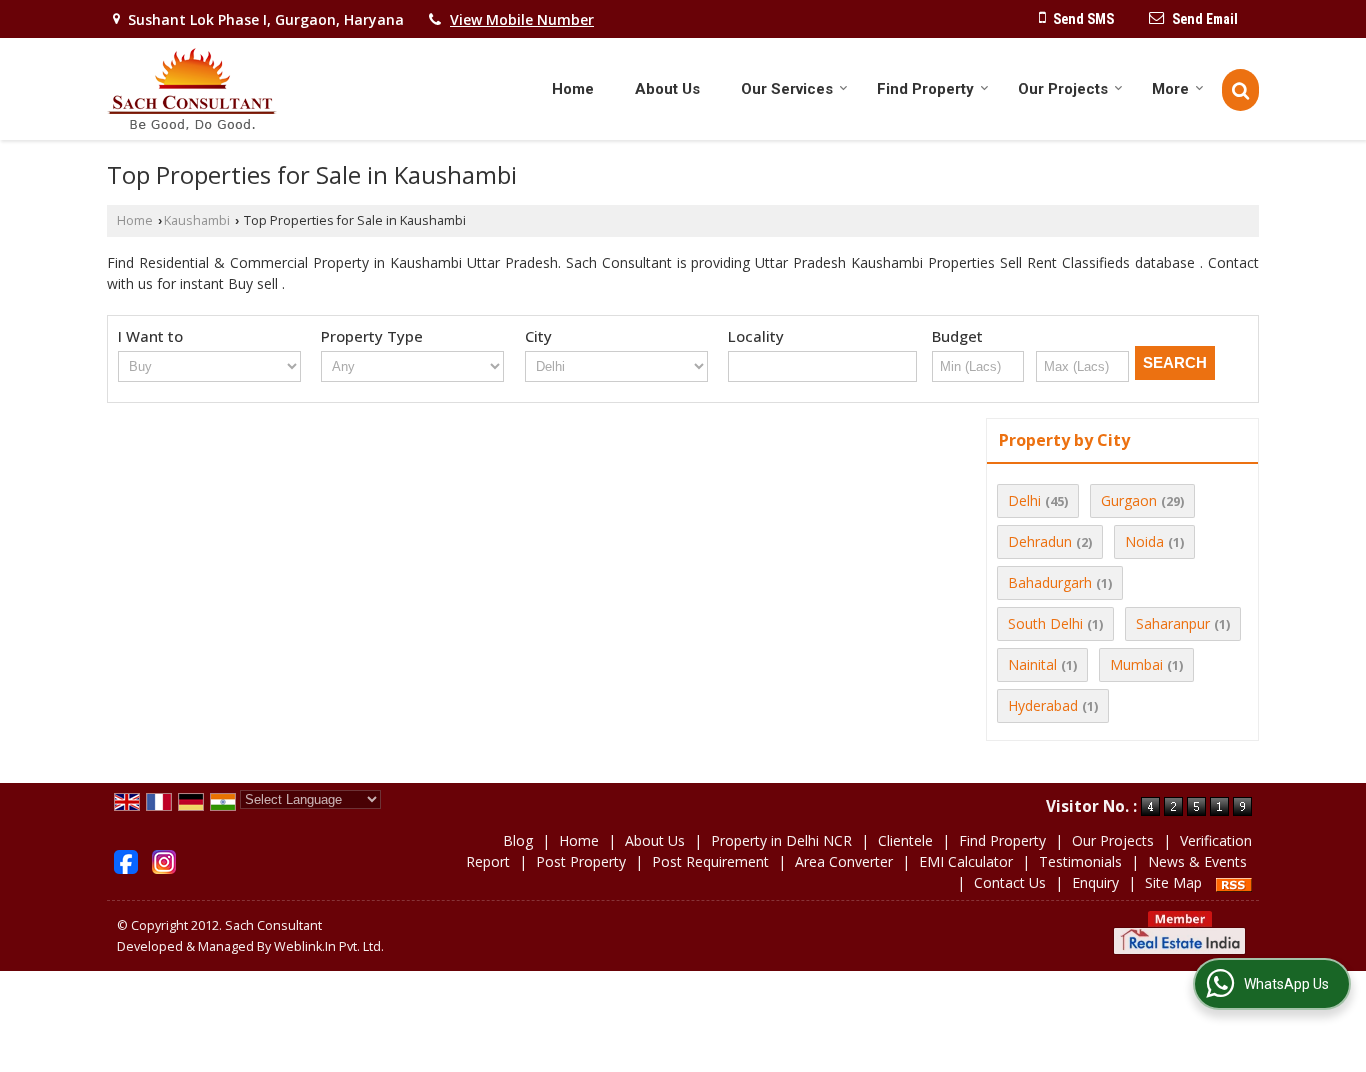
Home (573, 89)
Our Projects (1063, 89)
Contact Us (1010, 882)
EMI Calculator (966, 861)
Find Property (925, 89)
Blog (518, 840)
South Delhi (1045, 623)
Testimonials (1080, 861)
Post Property (581, 861)
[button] (522, 19)
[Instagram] (164, 860)
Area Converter (844, 861)
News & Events (1197, 861)
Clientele (905, 840)
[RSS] (1234, 882)
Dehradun (1040, 541)
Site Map (1173, 882)
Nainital (1032, 664)
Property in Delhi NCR (781, 840)
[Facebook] (126, 860)
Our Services (787, 89)
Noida (1144, 541)
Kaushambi (197, 220)
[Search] (1240, 90)
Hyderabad (1043, 705)
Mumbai (1136, 664)
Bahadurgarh (1050, 582)
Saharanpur (1173, 623)
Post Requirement (710, 861)
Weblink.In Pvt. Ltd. (329, 946)
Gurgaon (1129, 500)
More (1170, 89)
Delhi (1024, 500)
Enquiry (1095, 882)
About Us (667, 89)
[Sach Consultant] (192, 89)
